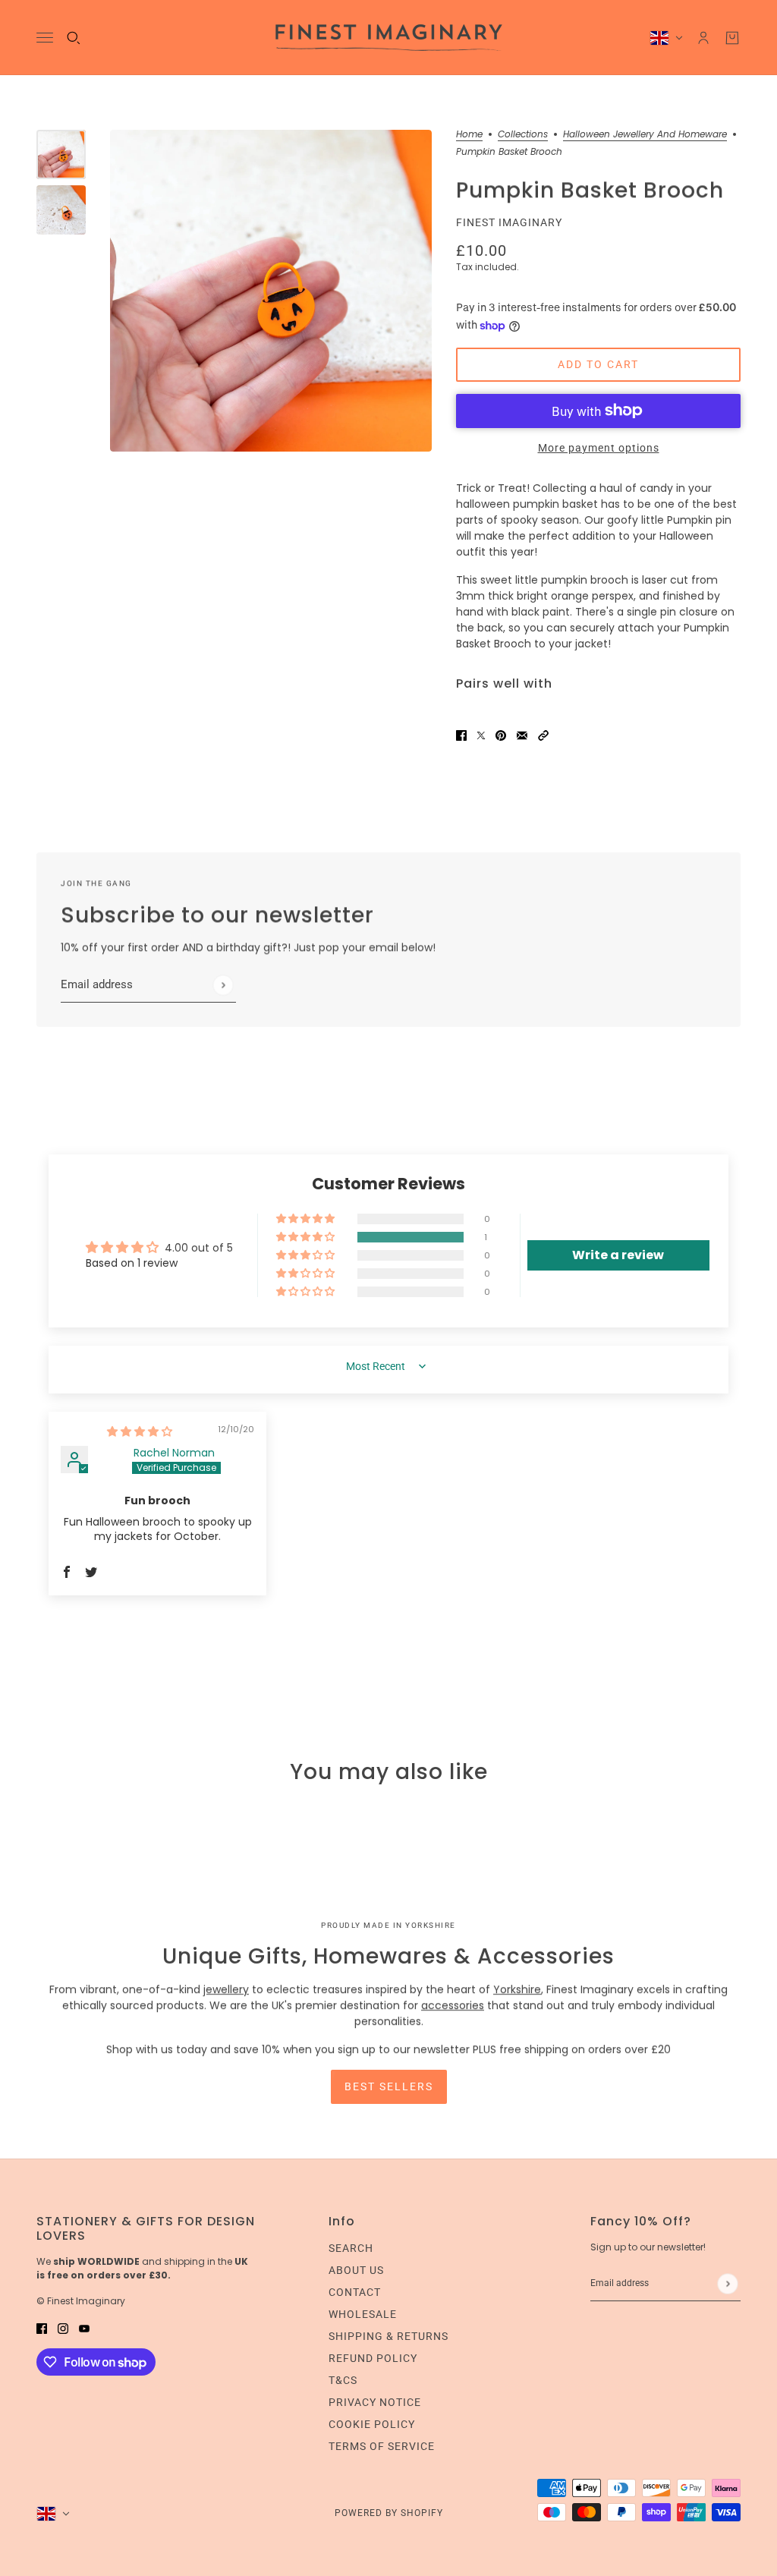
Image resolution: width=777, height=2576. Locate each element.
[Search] (74, 38)
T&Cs (343, 2380)
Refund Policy (373, 2358)
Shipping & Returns (388, 2336)
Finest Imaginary (509, 222)
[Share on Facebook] (461, 735)
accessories (453, 2005)
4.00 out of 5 (199, 1248)
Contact (355, 2292)
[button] (543, 735)
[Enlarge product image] (271, 291)
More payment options (599, 448)
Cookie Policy (372, 2424)
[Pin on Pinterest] (501, 735)
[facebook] (42, 2328)
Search (351, 2248)
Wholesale (363, 2314)
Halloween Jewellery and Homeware (645, 135)
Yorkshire (517, 1989)
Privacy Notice (375, 2402)
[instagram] (63, 2328)
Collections (523, 135)
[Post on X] (481, 735)
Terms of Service (382, 2446)
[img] (140, 1431)
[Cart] (732, 38)
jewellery (226, 1989)
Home (469, 135)
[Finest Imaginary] (389, 38)
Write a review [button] (618, 1255)
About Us (356, 2270)
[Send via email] (522, 735)
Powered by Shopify (389, 2513)
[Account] (703, 38)
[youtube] (84, 2328)
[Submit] (223, 985)
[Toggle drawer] (45, 38)
